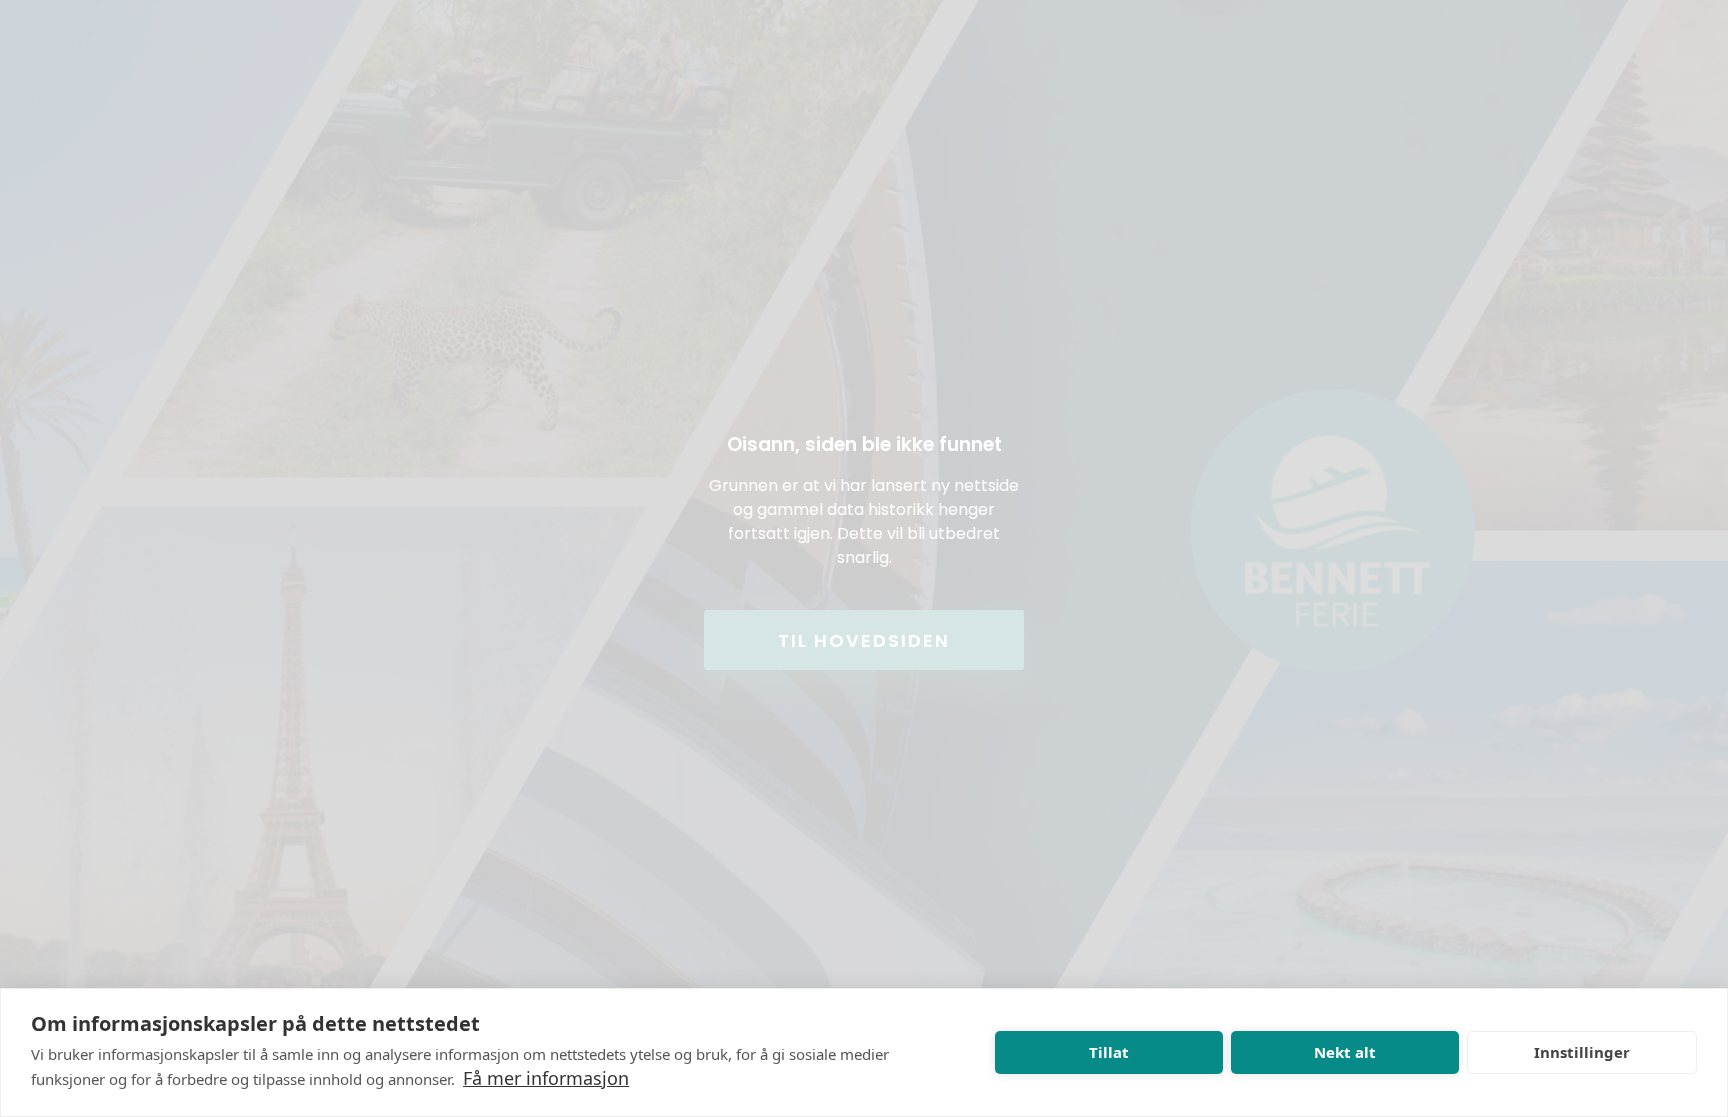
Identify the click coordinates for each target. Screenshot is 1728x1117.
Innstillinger (1582, 1052)
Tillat (1109, 1052)
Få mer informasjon (546, 1078)
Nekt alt (1345, 1052)
